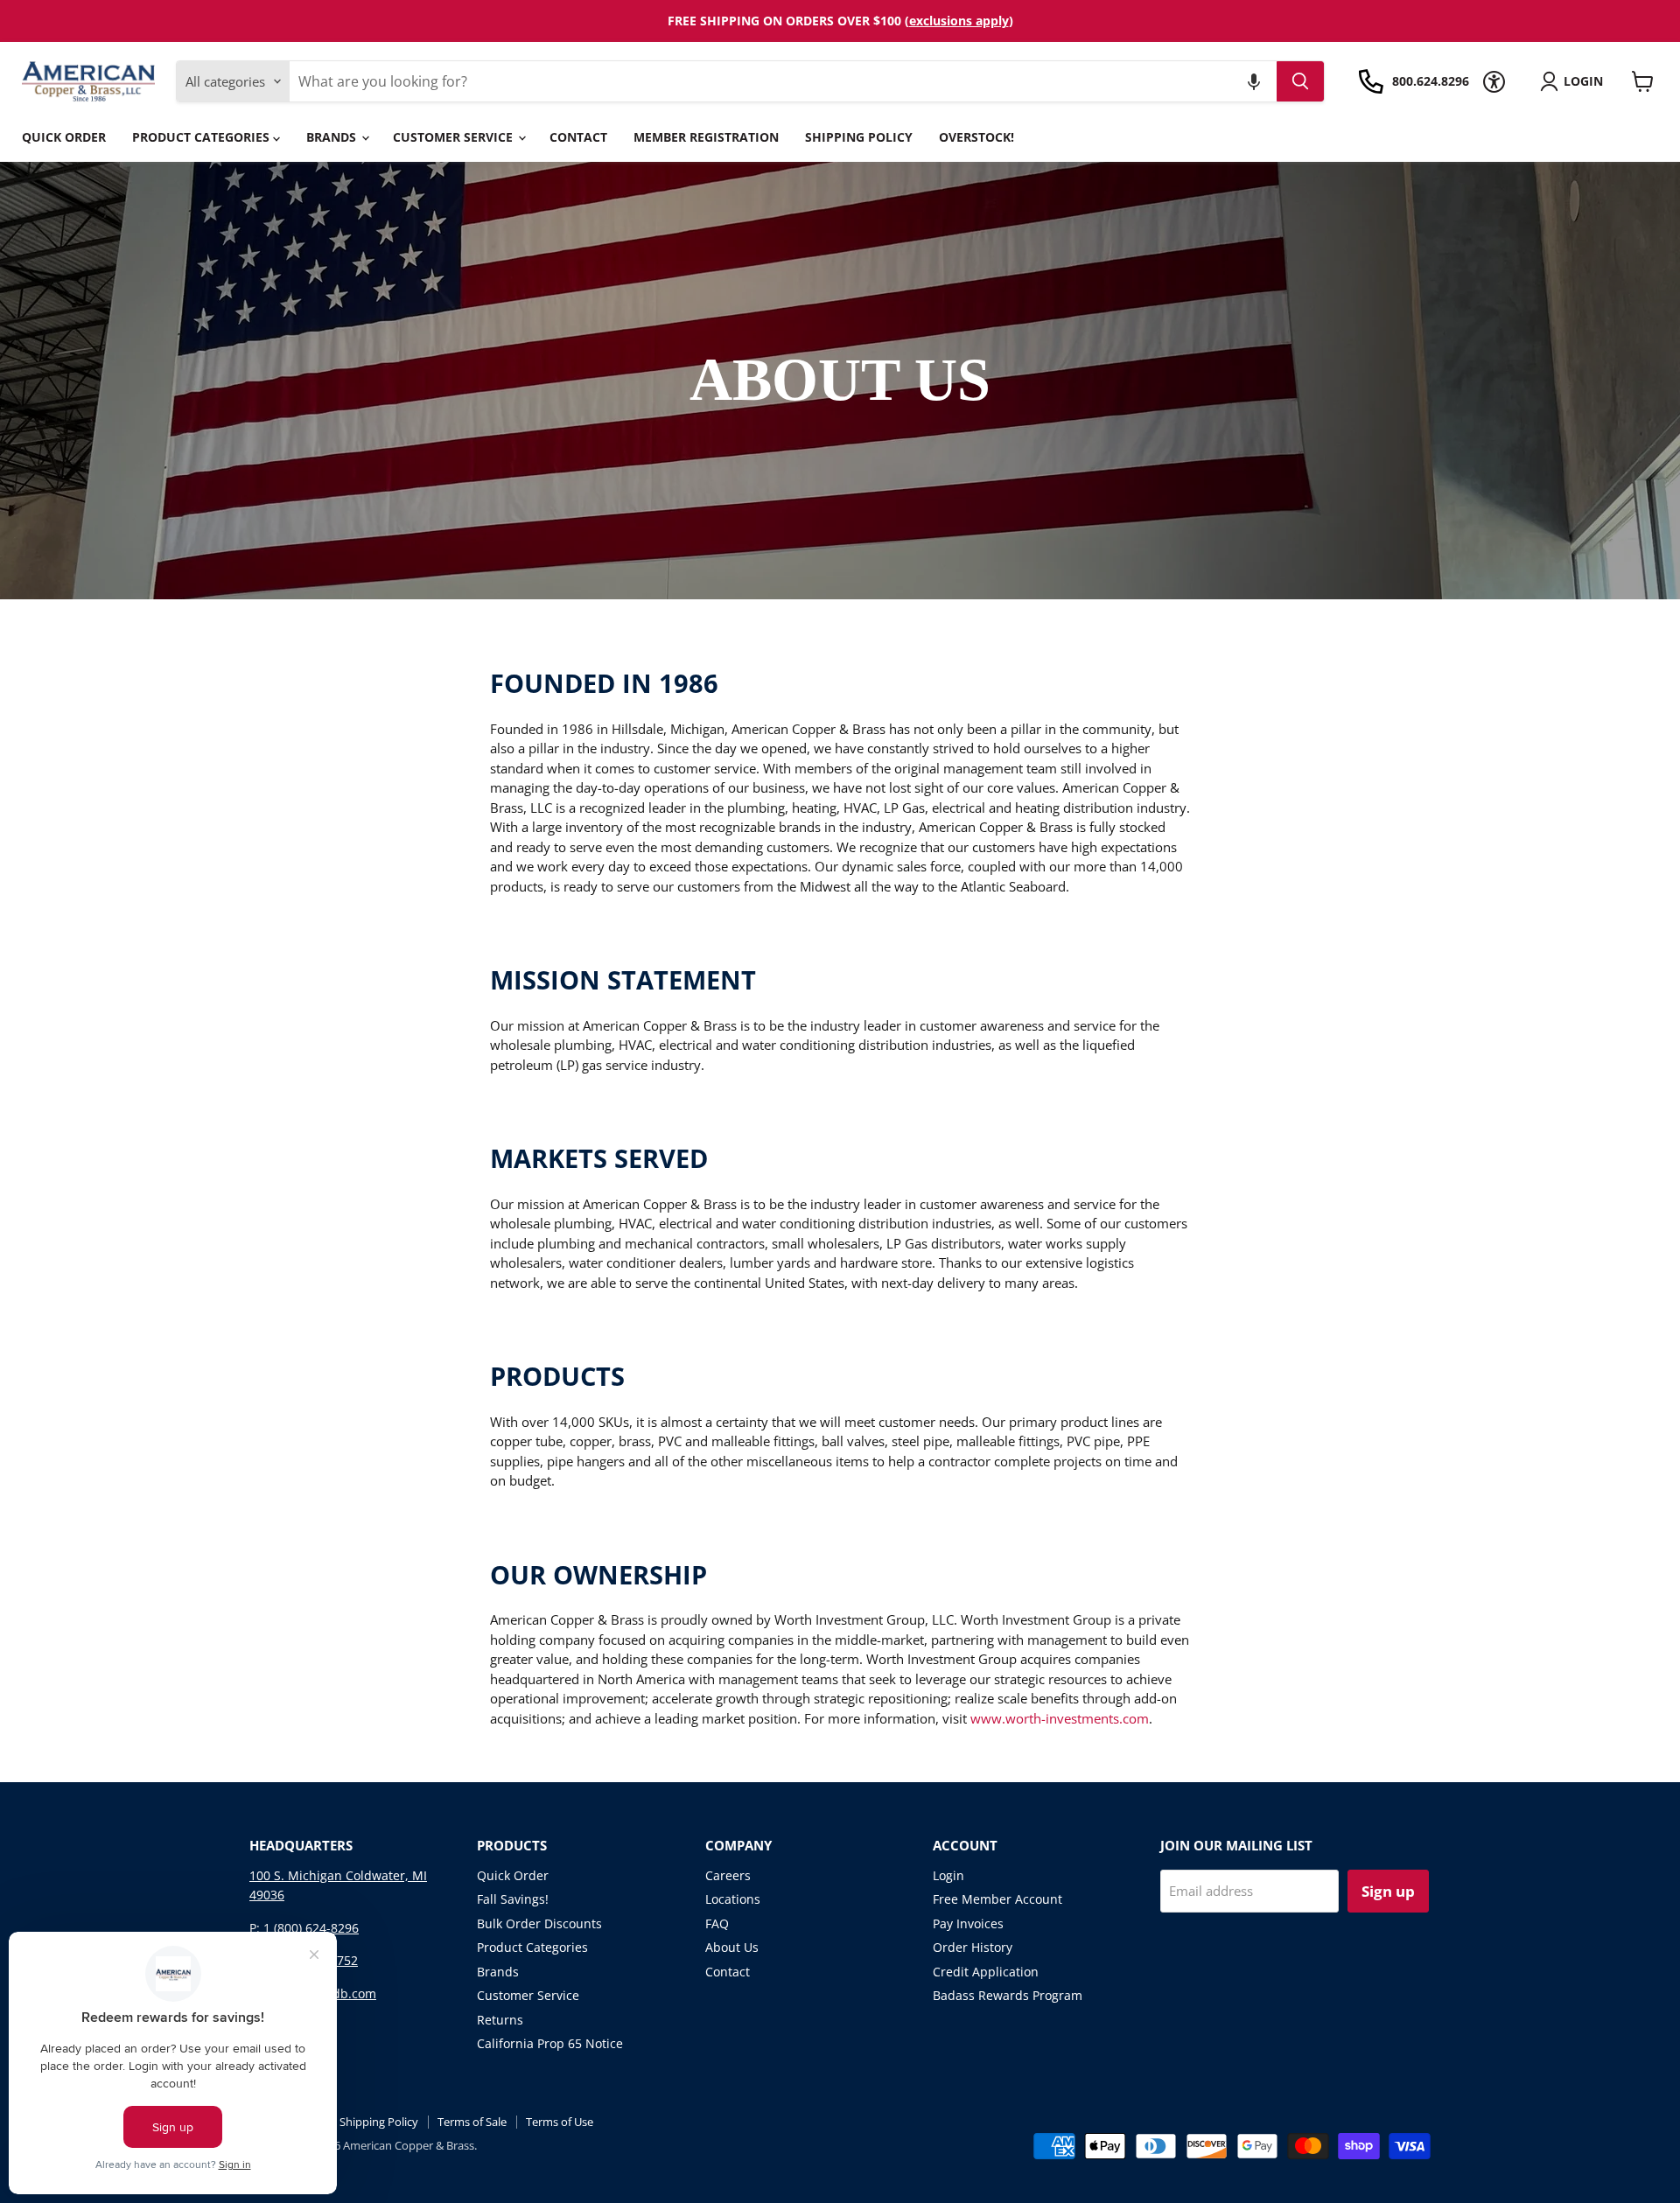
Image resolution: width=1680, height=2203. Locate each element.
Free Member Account (997, 1899)
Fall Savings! (513, 1899)
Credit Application (986, 1972)
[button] (1254, 81)
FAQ (717, 1923)
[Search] (1300, 81)
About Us (732, 1947)
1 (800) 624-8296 (311, 1928)
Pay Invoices (968, 1923)
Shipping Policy (859, 137)
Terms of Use (560, 2122)
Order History (973, 1947)
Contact (578, 137)
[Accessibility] (1494, 82)
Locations (733, 1899)
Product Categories (203, 137)
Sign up (1388, 1891)
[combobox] (783, 81)
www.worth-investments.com (1060, 1718)
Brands (333, 137)
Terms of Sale (472, 2122)
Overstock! (976, 137)
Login (948, 1875)
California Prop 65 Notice (550, 2043)
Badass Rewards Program (1008, 1995)
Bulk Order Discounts (539, 1923)
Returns (500, 2020)
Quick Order (64, 137)
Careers (728, 1875)
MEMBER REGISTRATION (706, 137)
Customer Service (455, 137)
